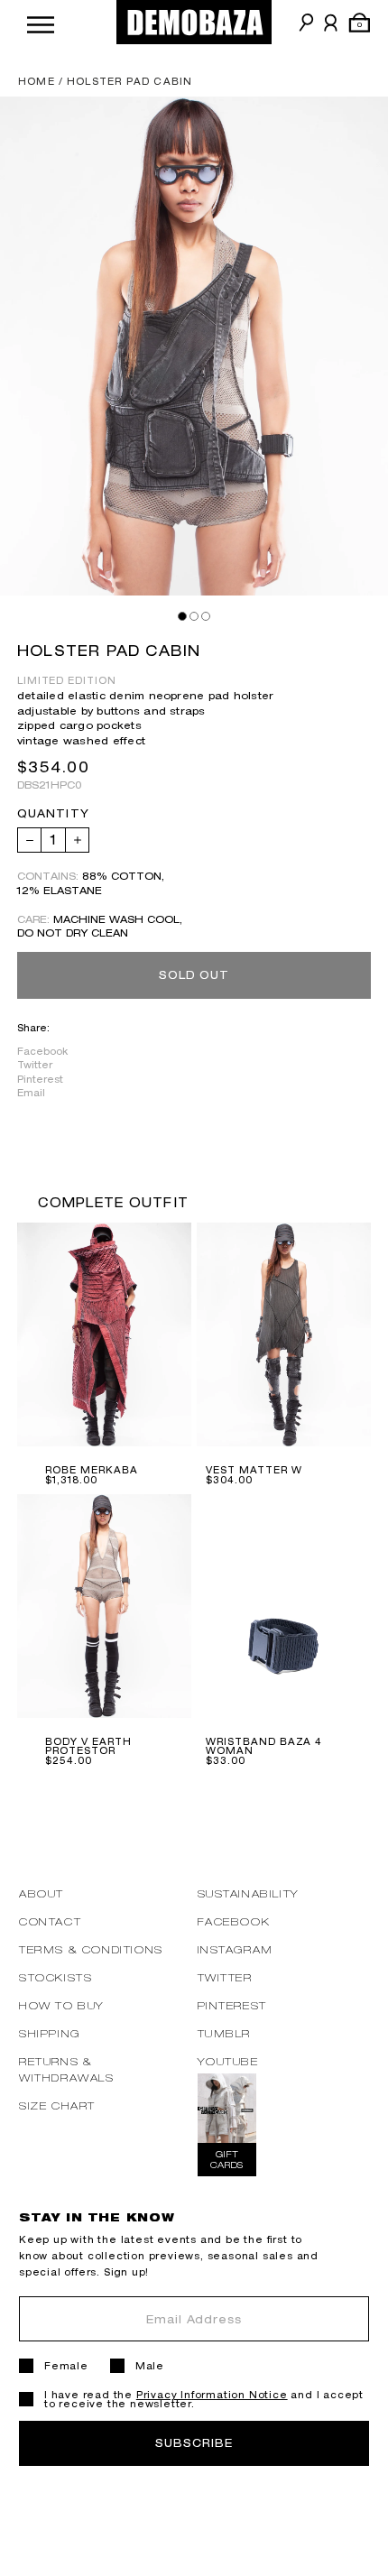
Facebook (42, 1051)
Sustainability (249, 1893)
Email (31, 1093)
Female (66, 2366)
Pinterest (40, 1079)
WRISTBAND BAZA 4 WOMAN (264, 1746)
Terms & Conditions (91, 1949)
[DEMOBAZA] (194, 22)
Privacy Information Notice (212, 2395)
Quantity (53, 814)
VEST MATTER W (254, 1470)
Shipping (50, 2033)
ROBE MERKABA (92, 1470)
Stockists (55, 1977)
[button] (41, 22)
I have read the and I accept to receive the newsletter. (204, 2399)
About (42, 1893)
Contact (50, 1921)
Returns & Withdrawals (67, 2069)
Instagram (236, 1949)
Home (37, 81)
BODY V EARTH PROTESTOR (88, 1746)
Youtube (228, 2061)
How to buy (62, 2005)
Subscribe (194, 2443)
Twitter (35, 1065)
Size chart (57, 2105)
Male (150, 2366)
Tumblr (225, 2033)
